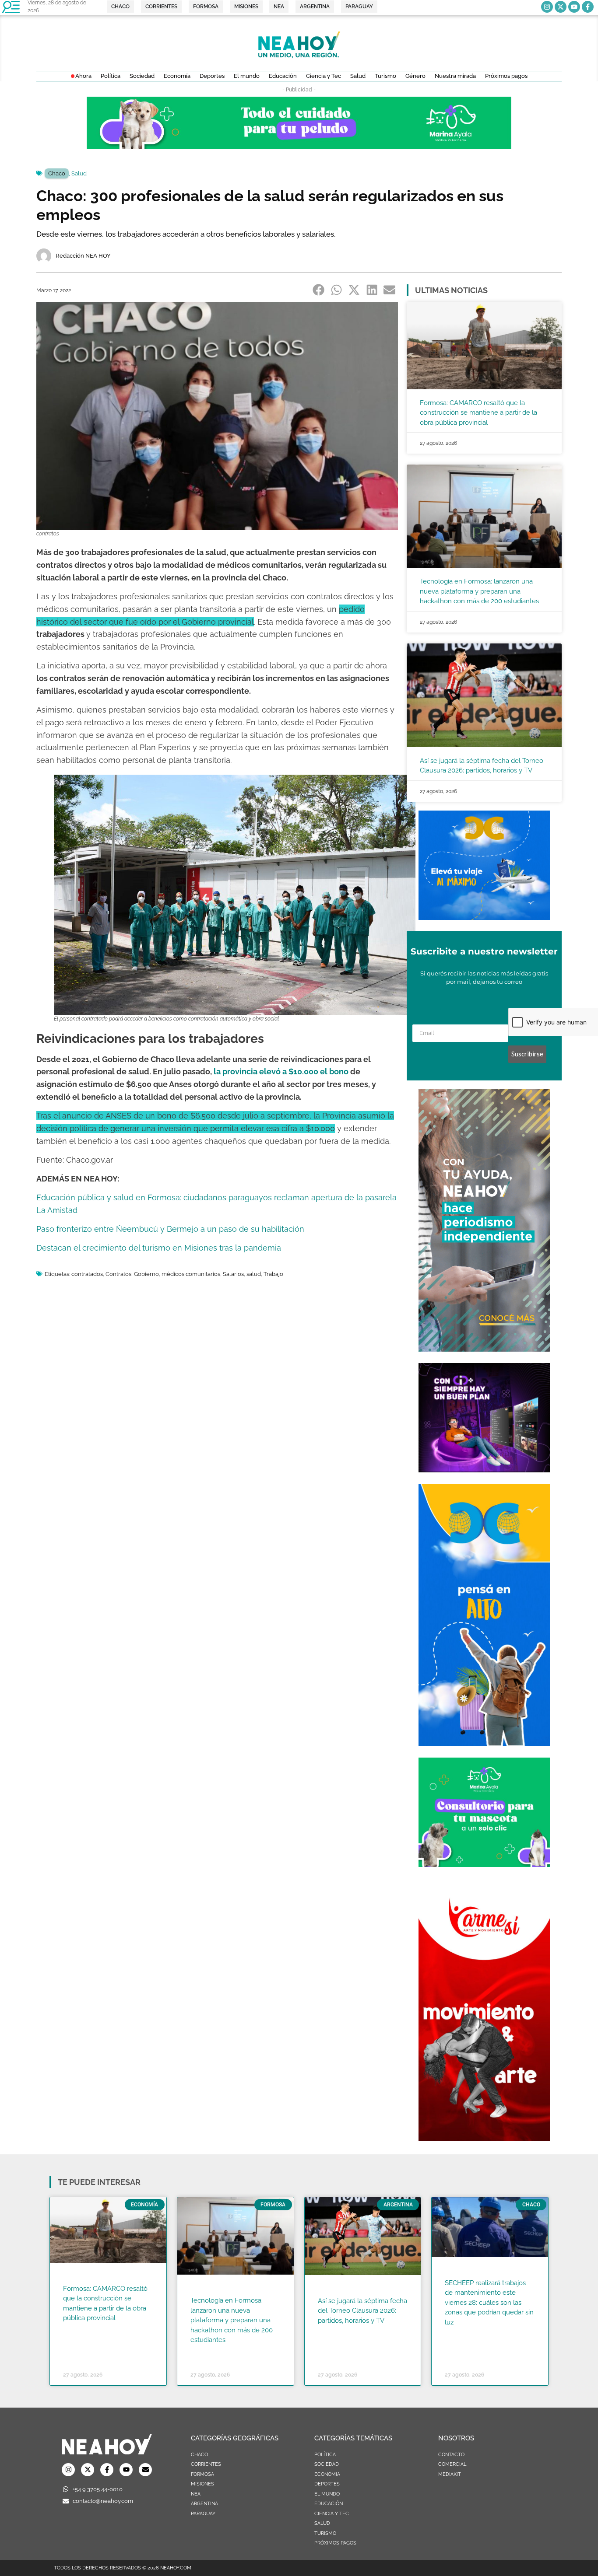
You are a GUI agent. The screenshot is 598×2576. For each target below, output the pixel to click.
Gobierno (146, 1274)
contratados (87, 1274)
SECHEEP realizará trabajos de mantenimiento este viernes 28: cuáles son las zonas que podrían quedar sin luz (489, 2303)
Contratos (118, 1274)
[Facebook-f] (588, 7)
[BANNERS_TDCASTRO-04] (484, 1744)
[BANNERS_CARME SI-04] (484, 2138)
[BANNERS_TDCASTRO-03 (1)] (484, 917)
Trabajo (273, 1274)
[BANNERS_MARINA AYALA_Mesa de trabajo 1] (299, 147)
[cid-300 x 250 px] (484, 1470)
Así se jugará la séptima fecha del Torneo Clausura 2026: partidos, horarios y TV (362, 2311)
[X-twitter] (561, 7)
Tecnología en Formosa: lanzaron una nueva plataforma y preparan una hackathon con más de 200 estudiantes (479, 591)
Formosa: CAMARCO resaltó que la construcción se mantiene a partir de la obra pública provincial (478, 413)
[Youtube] (574, 7)
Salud (79, 173)
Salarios (233, 1274)
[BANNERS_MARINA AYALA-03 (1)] (484, 1864)
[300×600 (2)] (484, 1349)
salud (254, 1274)
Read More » (80, 2329)
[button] (319, 290)
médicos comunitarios (191, 1274)
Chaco (57, 173)
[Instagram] (547, 7)
